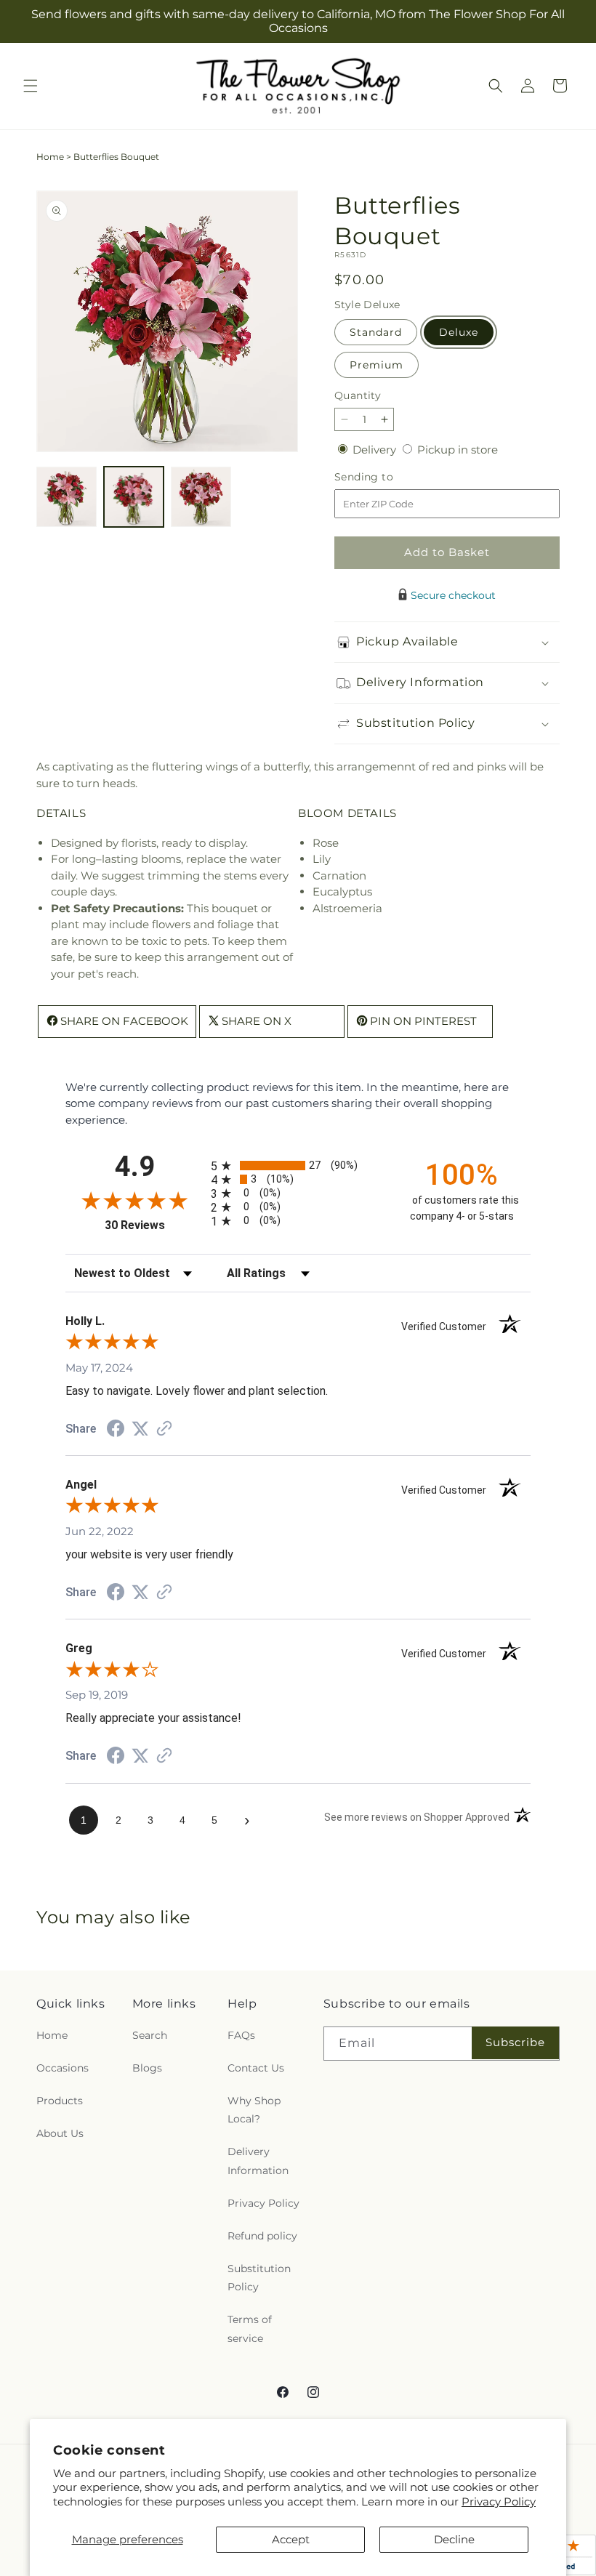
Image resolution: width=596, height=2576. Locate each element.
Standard (376, 332)
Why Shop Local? (254, 2110)
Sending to (386, 477)
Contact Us (256, 2068)
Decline (454, 2539)
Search (150, 2035)
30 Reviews (154, 1225)
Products (60, 2101)
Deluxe (459, 332)
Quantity (358, 395)
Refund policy (262, 2236)
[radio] (298, 1166)
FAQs (241, 2035)
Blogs (147, 2068)
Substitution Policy (259, 2278)
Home (50, 157)
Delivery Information (258, 2161)
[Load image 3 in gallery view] (201, 497)
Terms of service (250, 2329)
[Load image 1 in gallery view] (67, 497)
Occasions (63, 2068)
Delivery (376, 450)
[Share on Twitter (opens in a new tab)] (140, 1429)
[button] (31, 86)
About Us (60, 2133)
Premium (376, 365)
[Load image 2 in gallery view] (134, 497)
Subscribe (515, 2042)
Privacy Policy (499, 2501)
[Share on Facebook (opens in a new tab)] (116, 1430)
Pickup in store (458, 450)
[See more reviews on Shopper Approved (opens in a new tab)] (164, 1429)
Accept (291, 2539)
